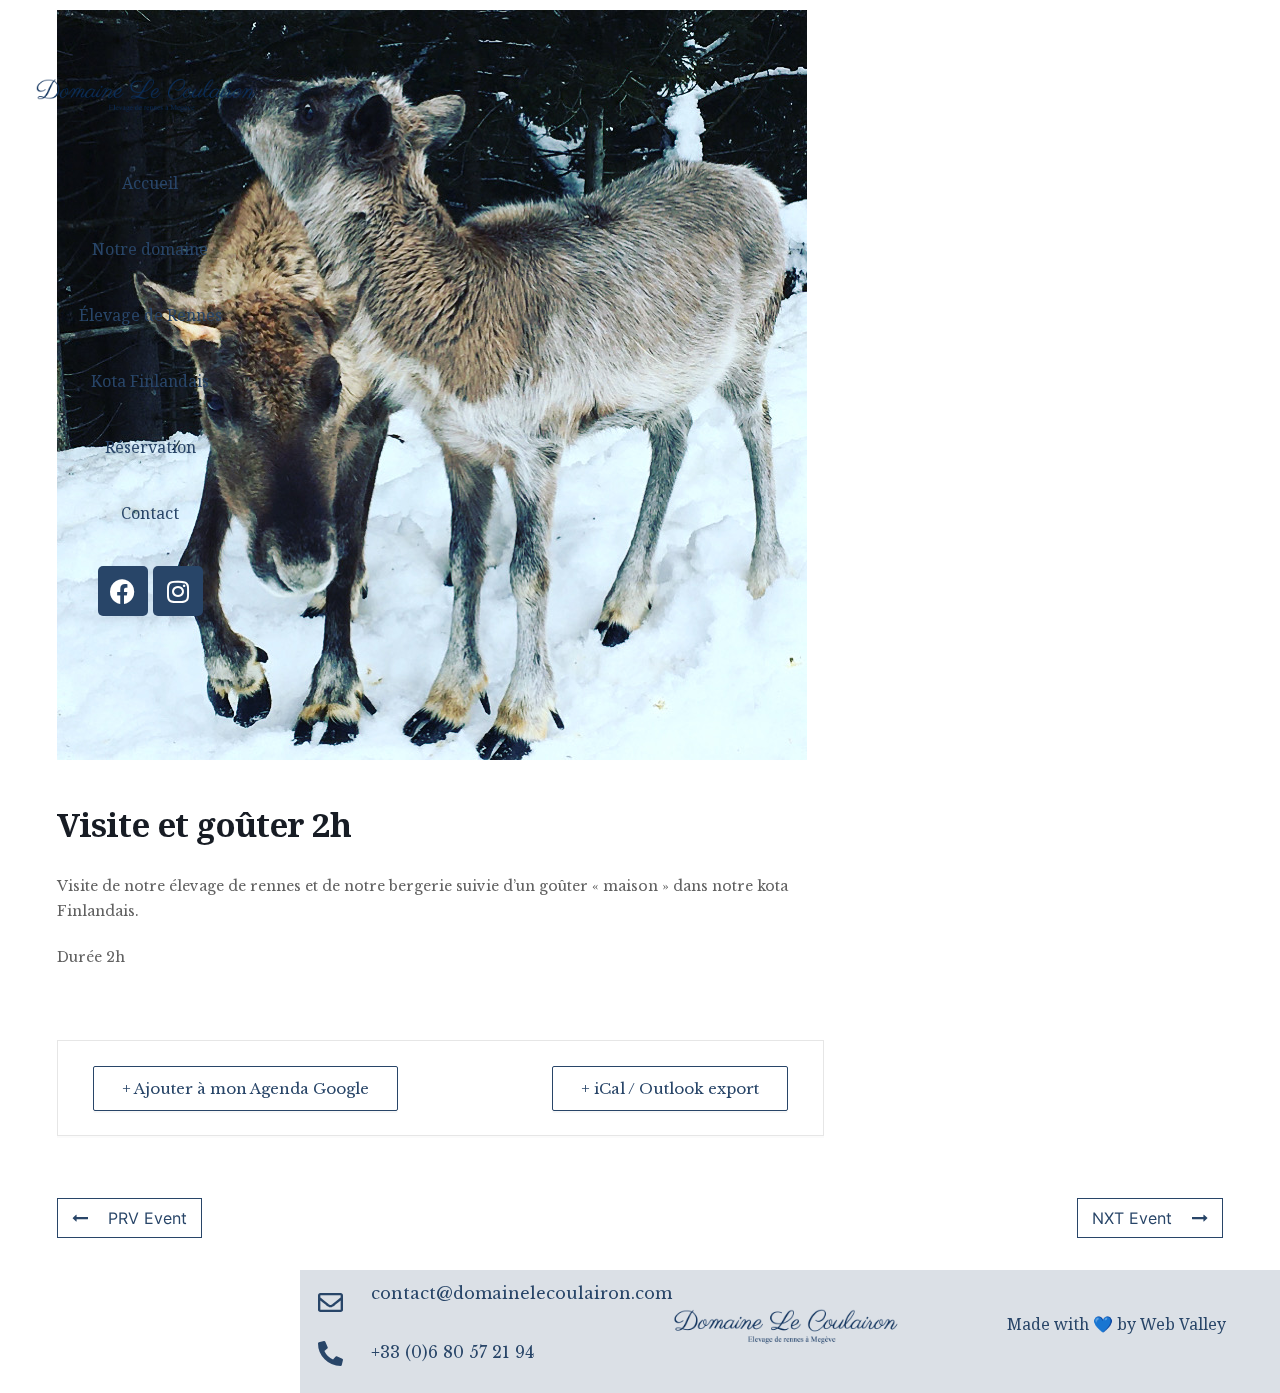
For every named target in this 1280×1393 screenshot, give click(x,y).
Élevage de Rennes (150, 315)
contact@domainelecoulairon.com (521, 1293)
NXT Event (1132, 1218)
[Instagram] (178, 591)
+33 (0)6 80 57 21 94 (452, 1352)
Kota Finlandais (150, 381)
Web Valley (1183, 1324)
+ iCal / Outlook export (670, 1088)
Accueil (150, 183)
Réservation (150, 447)
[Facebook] (123, 591)
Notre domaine (150, 249)
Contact (150, 513)
